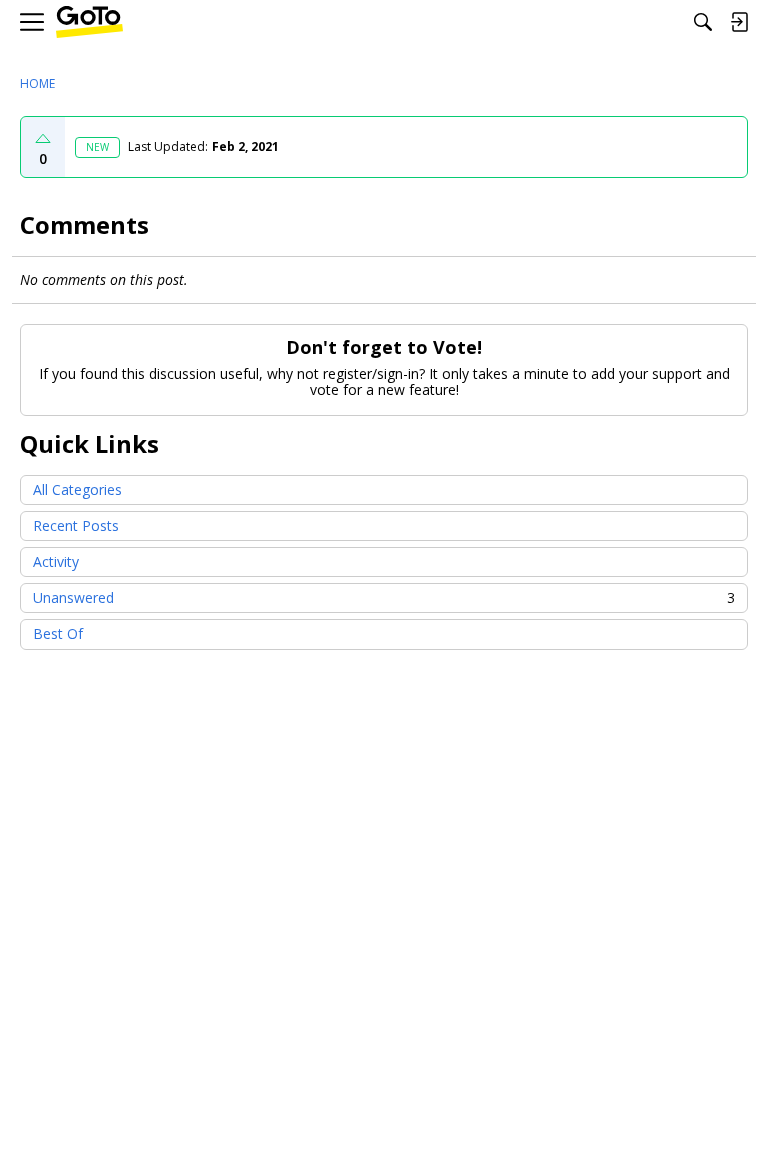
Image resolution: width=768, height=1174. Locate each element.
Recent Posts (76, 525)
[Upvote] (43, 139)
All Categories (77, 489)
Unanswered (384, 597)
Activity (56, 561)
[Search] (703, 22)
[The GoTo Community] (89, 22)
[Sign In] (739, 22)
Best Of (58, 633)
